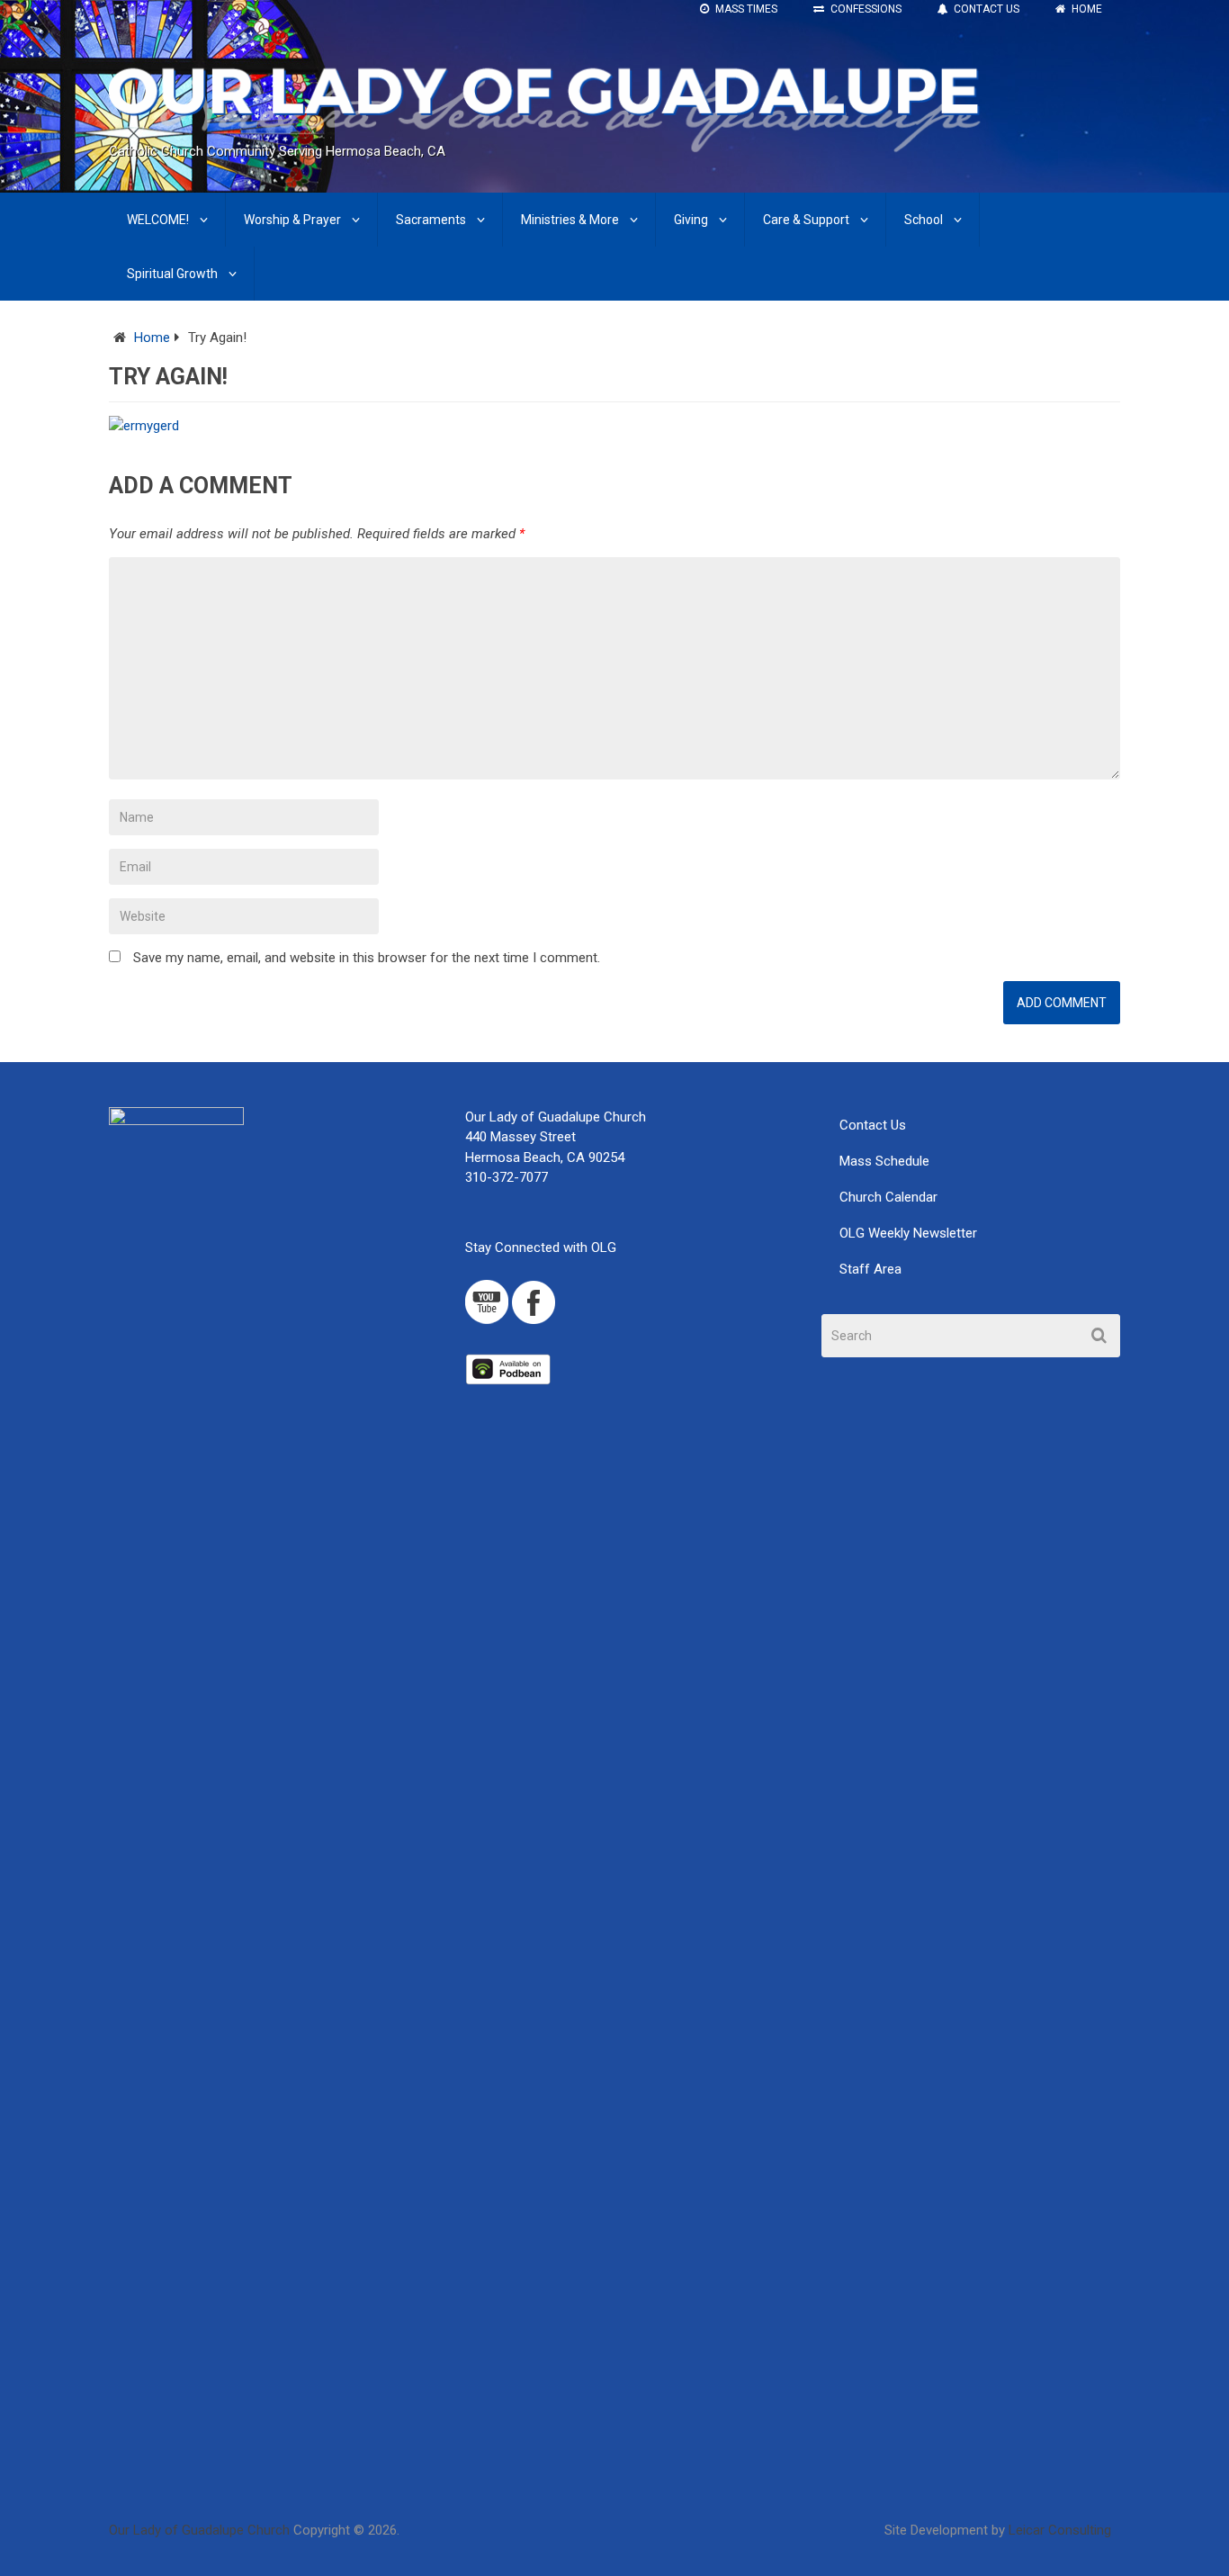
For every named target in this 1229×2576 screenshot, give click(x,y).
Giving (691, 220)
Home (152, 338)
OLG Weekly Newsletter (908, 1233)
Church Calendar (888, 1197)
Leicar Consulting (1060, 2530)
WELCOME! (158, 220)
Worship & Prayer (292, 220)
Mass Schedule (884, 1161)
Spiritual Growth (172, 274)
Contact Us (873, 1125)
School (924, 220)
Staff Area (870, 1269)
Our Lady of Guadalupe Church (199, 2530)
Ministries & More (570, 220)
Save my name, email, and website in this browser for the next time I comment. (367, 958)
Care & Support (806, 220)
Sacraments (431, 220)
